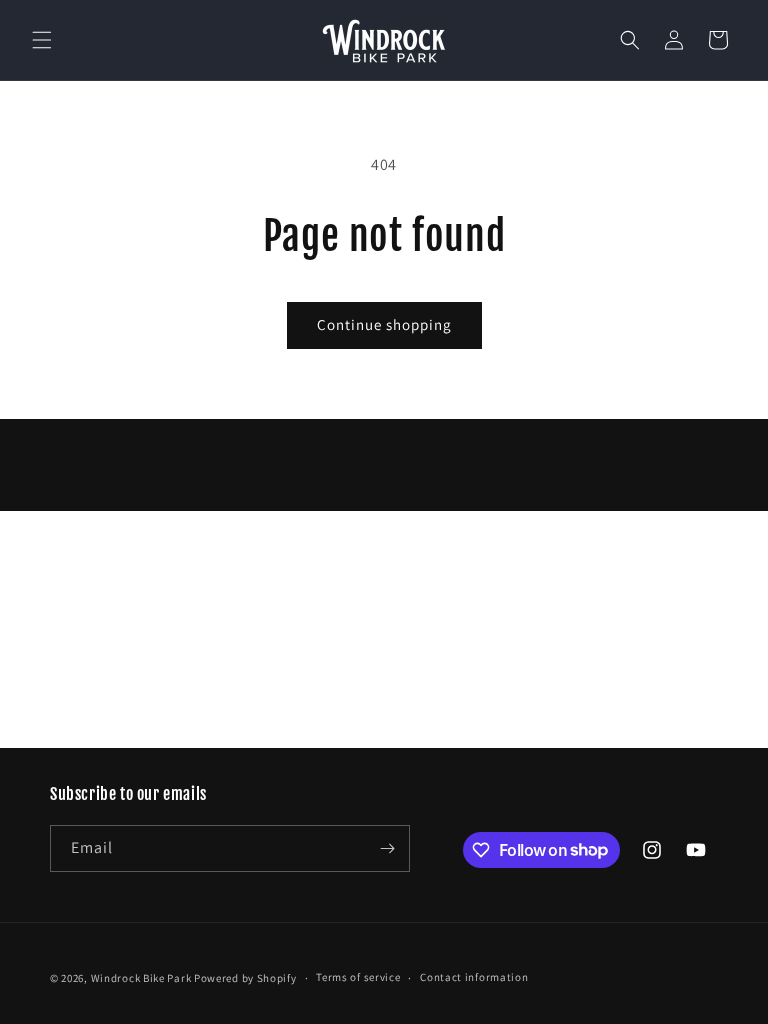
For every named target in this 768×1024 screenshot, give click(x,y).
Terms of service (358, 977)
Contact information (474, 977)
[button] (42, 40)
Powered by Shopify (245, 978)
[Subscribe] (387, 848)
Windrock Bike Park (141, 978)
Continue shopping (384, 324)
